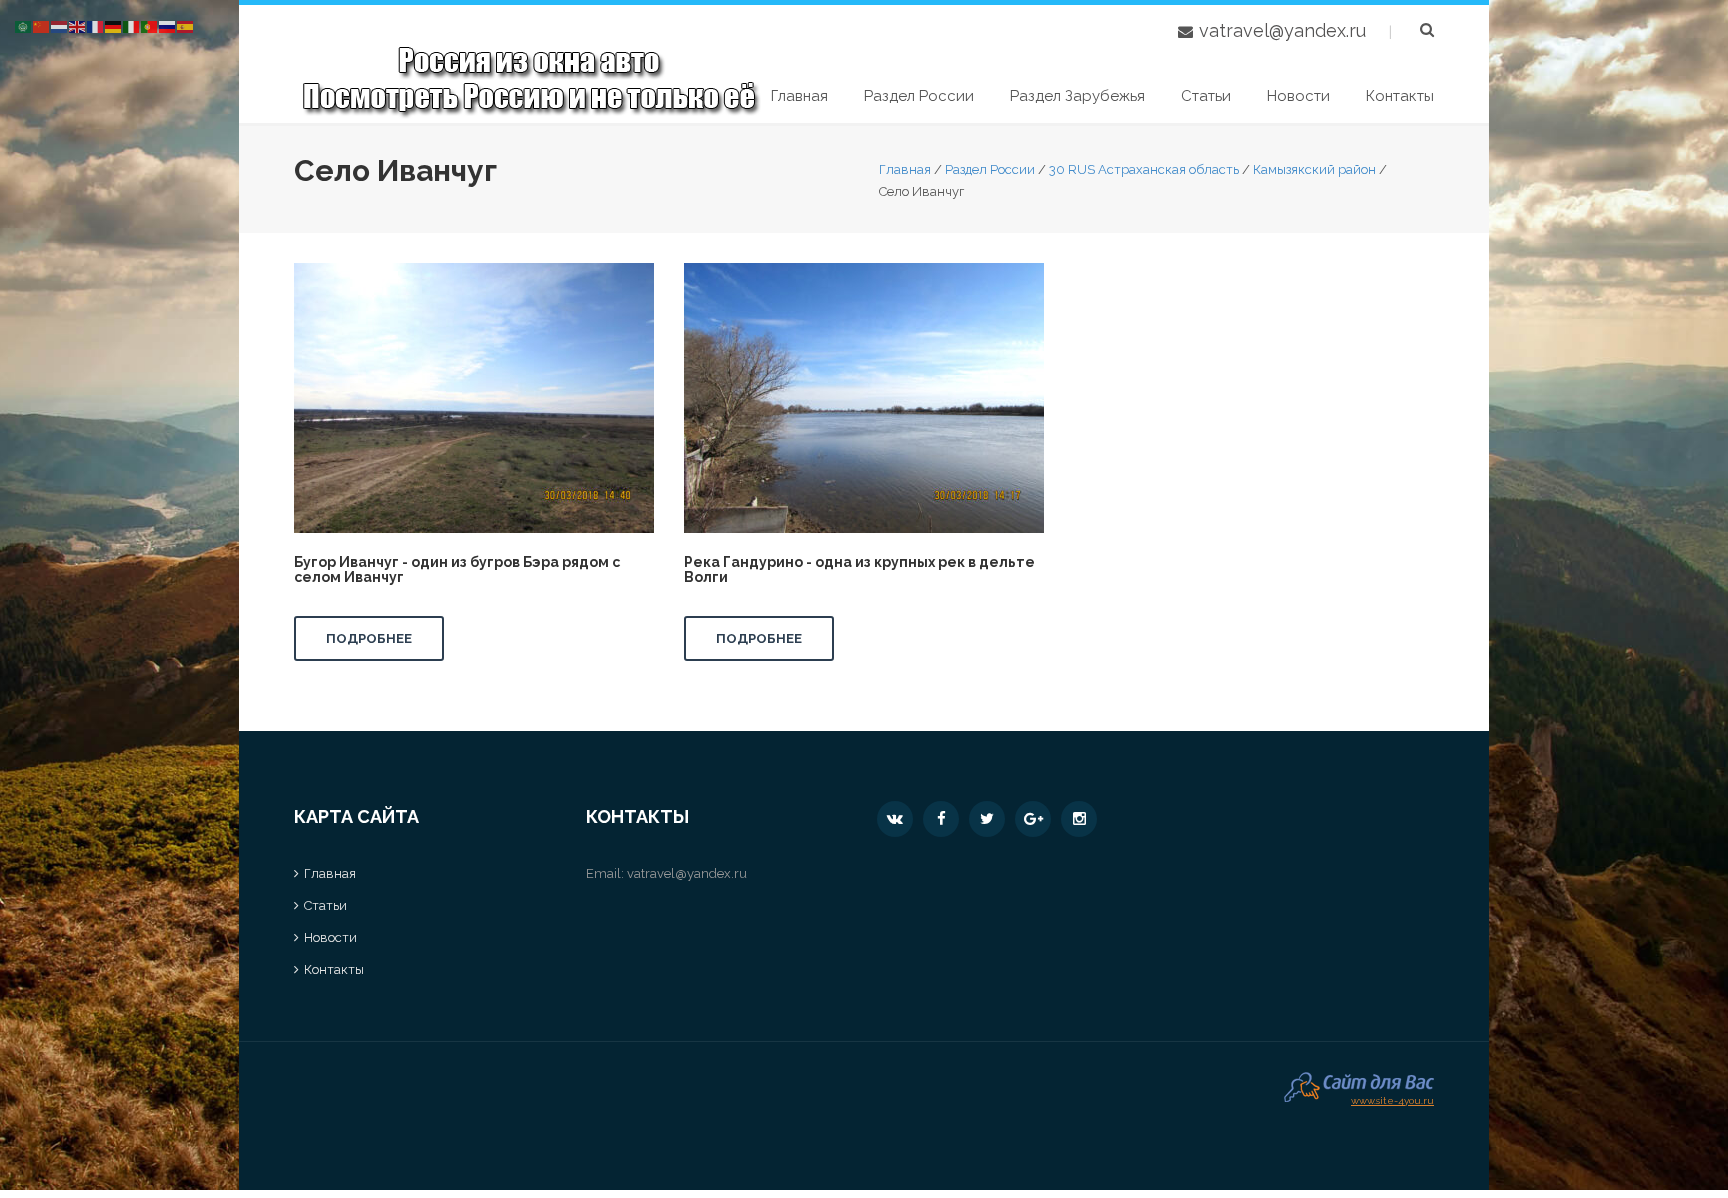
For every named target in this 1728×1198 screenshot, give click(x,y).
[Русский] (168, 25)
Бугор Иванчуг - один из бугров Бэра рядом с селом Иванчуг (457, 569)
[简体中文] (42, 25)
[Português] (150, 25)
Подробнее (369, 638)
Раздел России (919, 96)
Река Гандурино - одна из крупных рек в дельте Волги (859, 569)
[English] (78, 25)
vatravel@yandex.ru (1282, 30)
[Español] (186, 25)
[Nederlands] (60, 25)
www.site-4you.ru (1392, 1098)
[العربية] (24, 25)
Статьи (1206, 96)
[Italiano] (132, 25)
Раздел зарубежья (1077, 96)
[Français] (96, 25)
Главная (799, 96)
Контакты (1400, 96)
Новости (1298, 96)
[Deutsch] (114, 25)
